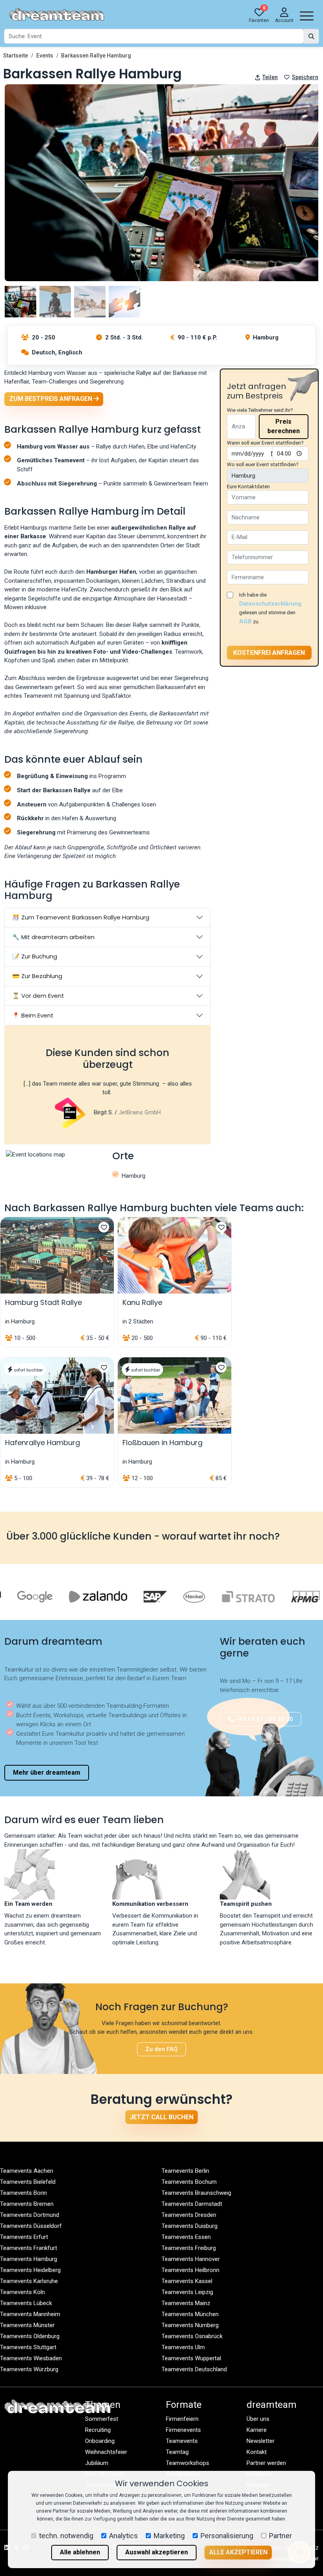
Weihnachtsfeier (106, 2452)
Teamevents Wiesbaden (31, 2358)
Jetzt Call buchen (161, 2117)
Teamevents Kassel (187, 2281)
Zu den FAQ (161, 2049)
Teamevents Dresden (189, 2215)
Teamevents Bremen (27, 2204)
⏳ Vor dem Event (38, 996)
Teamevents (182, 2441)
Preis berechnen (284, 426)
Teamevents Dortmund (30, 2215)
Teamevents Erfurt (24, 2237)
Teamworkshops (187, 2463)
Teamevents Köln (22, 2292)
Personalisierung (227, 2536)
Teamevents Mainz (186, 2303)
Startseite (16, 56)
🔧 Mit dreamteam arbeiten (53, 937)
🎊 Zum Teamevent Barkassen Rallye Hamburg (81, 917)
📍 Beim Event (33, 1015)
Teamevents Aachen (27, 2171)
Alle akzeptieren (238, 2552)
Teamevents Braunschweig (196, 2193)
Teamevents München (190, 2314)
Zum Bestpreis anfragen (51, 399)
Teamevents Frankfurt (29, 2248)
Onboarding (100, 2441)
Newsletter (261, 2441)
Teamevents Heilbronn (190, 2270)
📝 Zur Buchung (35, 956)
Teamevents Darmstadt (192, 2204)
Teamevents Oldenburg (30, 2336)
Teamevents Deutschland (194, 2369)
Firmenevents (183, 2430)
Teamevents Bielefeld (28, 2182)
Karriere (257, 2430)
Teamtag (177, 2452)
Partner (280, 2536)
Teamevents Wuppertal (191, 2358)
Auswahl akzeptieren (157, 2552)
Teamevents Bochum (189, 2182)
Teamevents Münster (27, 2325)
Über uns (258, 2419)
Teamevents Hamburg (29, 2259)
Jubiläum (97, 2463)
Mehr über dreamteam (47, 1773)
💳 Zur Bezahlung (37, 976)
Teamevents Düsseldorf (31, 2226)
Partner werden (266, 2463)
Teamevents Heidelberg (30, 2270)
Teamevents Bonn (23, 2193)
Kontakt (257, 2452)
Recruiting (98, 2430)
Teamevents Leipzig (187, 2292)
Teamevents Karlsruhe (29, 2281)
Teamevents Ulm (183, 2347)
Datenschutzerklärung (270, 604)
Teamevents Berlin (185, 2171)
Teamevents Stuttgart (28, 2347)
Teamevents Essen (186, 2237)
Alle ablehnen (80, 2552)
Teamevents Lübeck (26, 2303)
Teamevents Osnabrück (192, 2336)
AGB (245, 621)
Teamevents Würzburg (29, 2369)
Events (45, 56)
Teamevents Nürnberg (190, 2325)
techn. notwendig (66, 2536)
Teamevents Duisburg (189, 2226)
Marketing (169, 2536)
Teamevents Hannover (191, 2259)
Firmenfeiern (182, 2419)
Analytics (123, 2536)
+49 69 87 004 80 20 (264, 1719)
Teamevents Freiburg (189, 2248)
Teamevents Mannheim (30, 2314)
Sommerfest (102, 2419)
